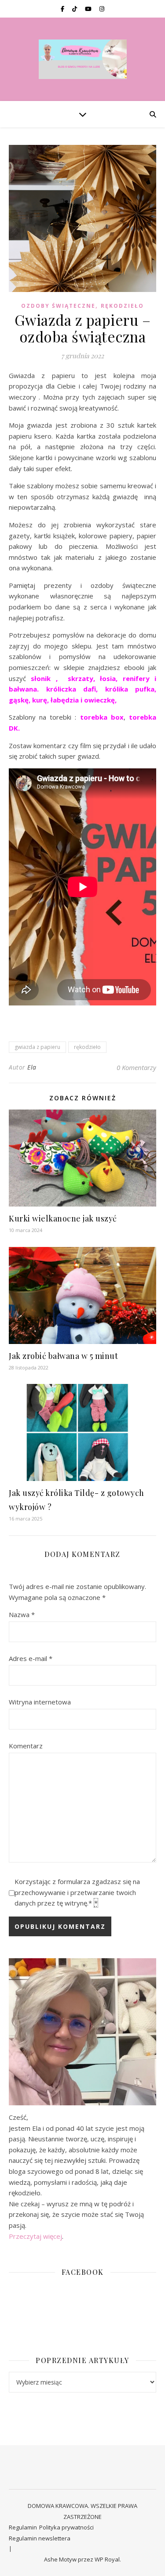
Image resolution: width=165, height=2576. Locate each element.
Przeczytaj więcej (35, 2236)
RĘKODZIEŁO (122, 306)
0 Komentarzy (136, 1067)
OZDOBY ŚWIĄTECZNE (58, 306)
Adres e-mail (31, 1658)
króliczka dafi (71, 689)
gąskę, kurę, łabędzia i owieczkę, (64, 700)
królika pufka (130, 689)
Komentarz (26, 1746)
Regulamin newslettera (40, 2538)
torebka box (100, 717)
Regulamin (23, 2527)
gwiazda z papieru (37, 1047)
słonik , (44, 678)
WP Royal (107, 2559)
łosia (105, 678)
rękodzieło (87, 1047)
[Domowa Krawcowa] (83, 59)
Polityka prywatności (66, 2527)
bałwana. (24, 689)
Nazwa (22, 1614)
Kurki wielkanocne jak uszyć (63, 1218)
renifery (136, 678)
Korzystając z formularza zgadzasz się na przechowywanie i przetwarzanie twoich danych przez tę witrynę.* (77, 1892)
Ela (32, 1067)
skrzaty (81, 678)
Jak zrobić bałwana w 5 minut (63, 1356)
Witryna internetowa (40, 1702)
